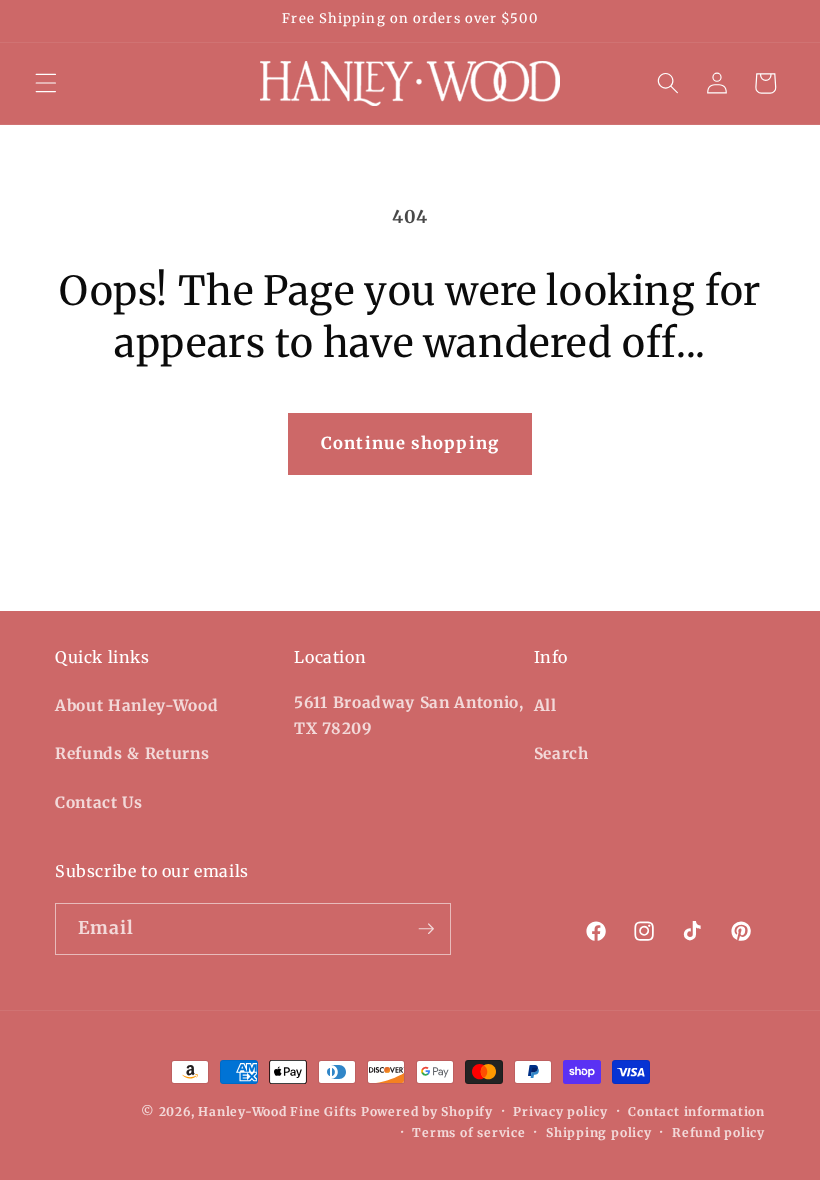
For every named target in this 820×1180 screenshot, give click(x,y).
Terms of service (468, 1132)
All (545, 705)
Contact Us (99, 802)
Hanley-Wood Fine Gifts (277, 1111)
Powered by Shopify (427, 1111)
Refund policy (718, 1132)
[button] (46, 83)
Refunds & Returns (132, 753)
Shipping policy (599, 1132)
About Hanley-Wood (136, 705)
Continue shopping (410, 443)
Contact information (696, 1111)
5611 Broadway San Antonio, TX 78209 (408, 716)
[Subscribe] (426, 929)
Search (561, 753)
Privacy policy (560, 1111)
